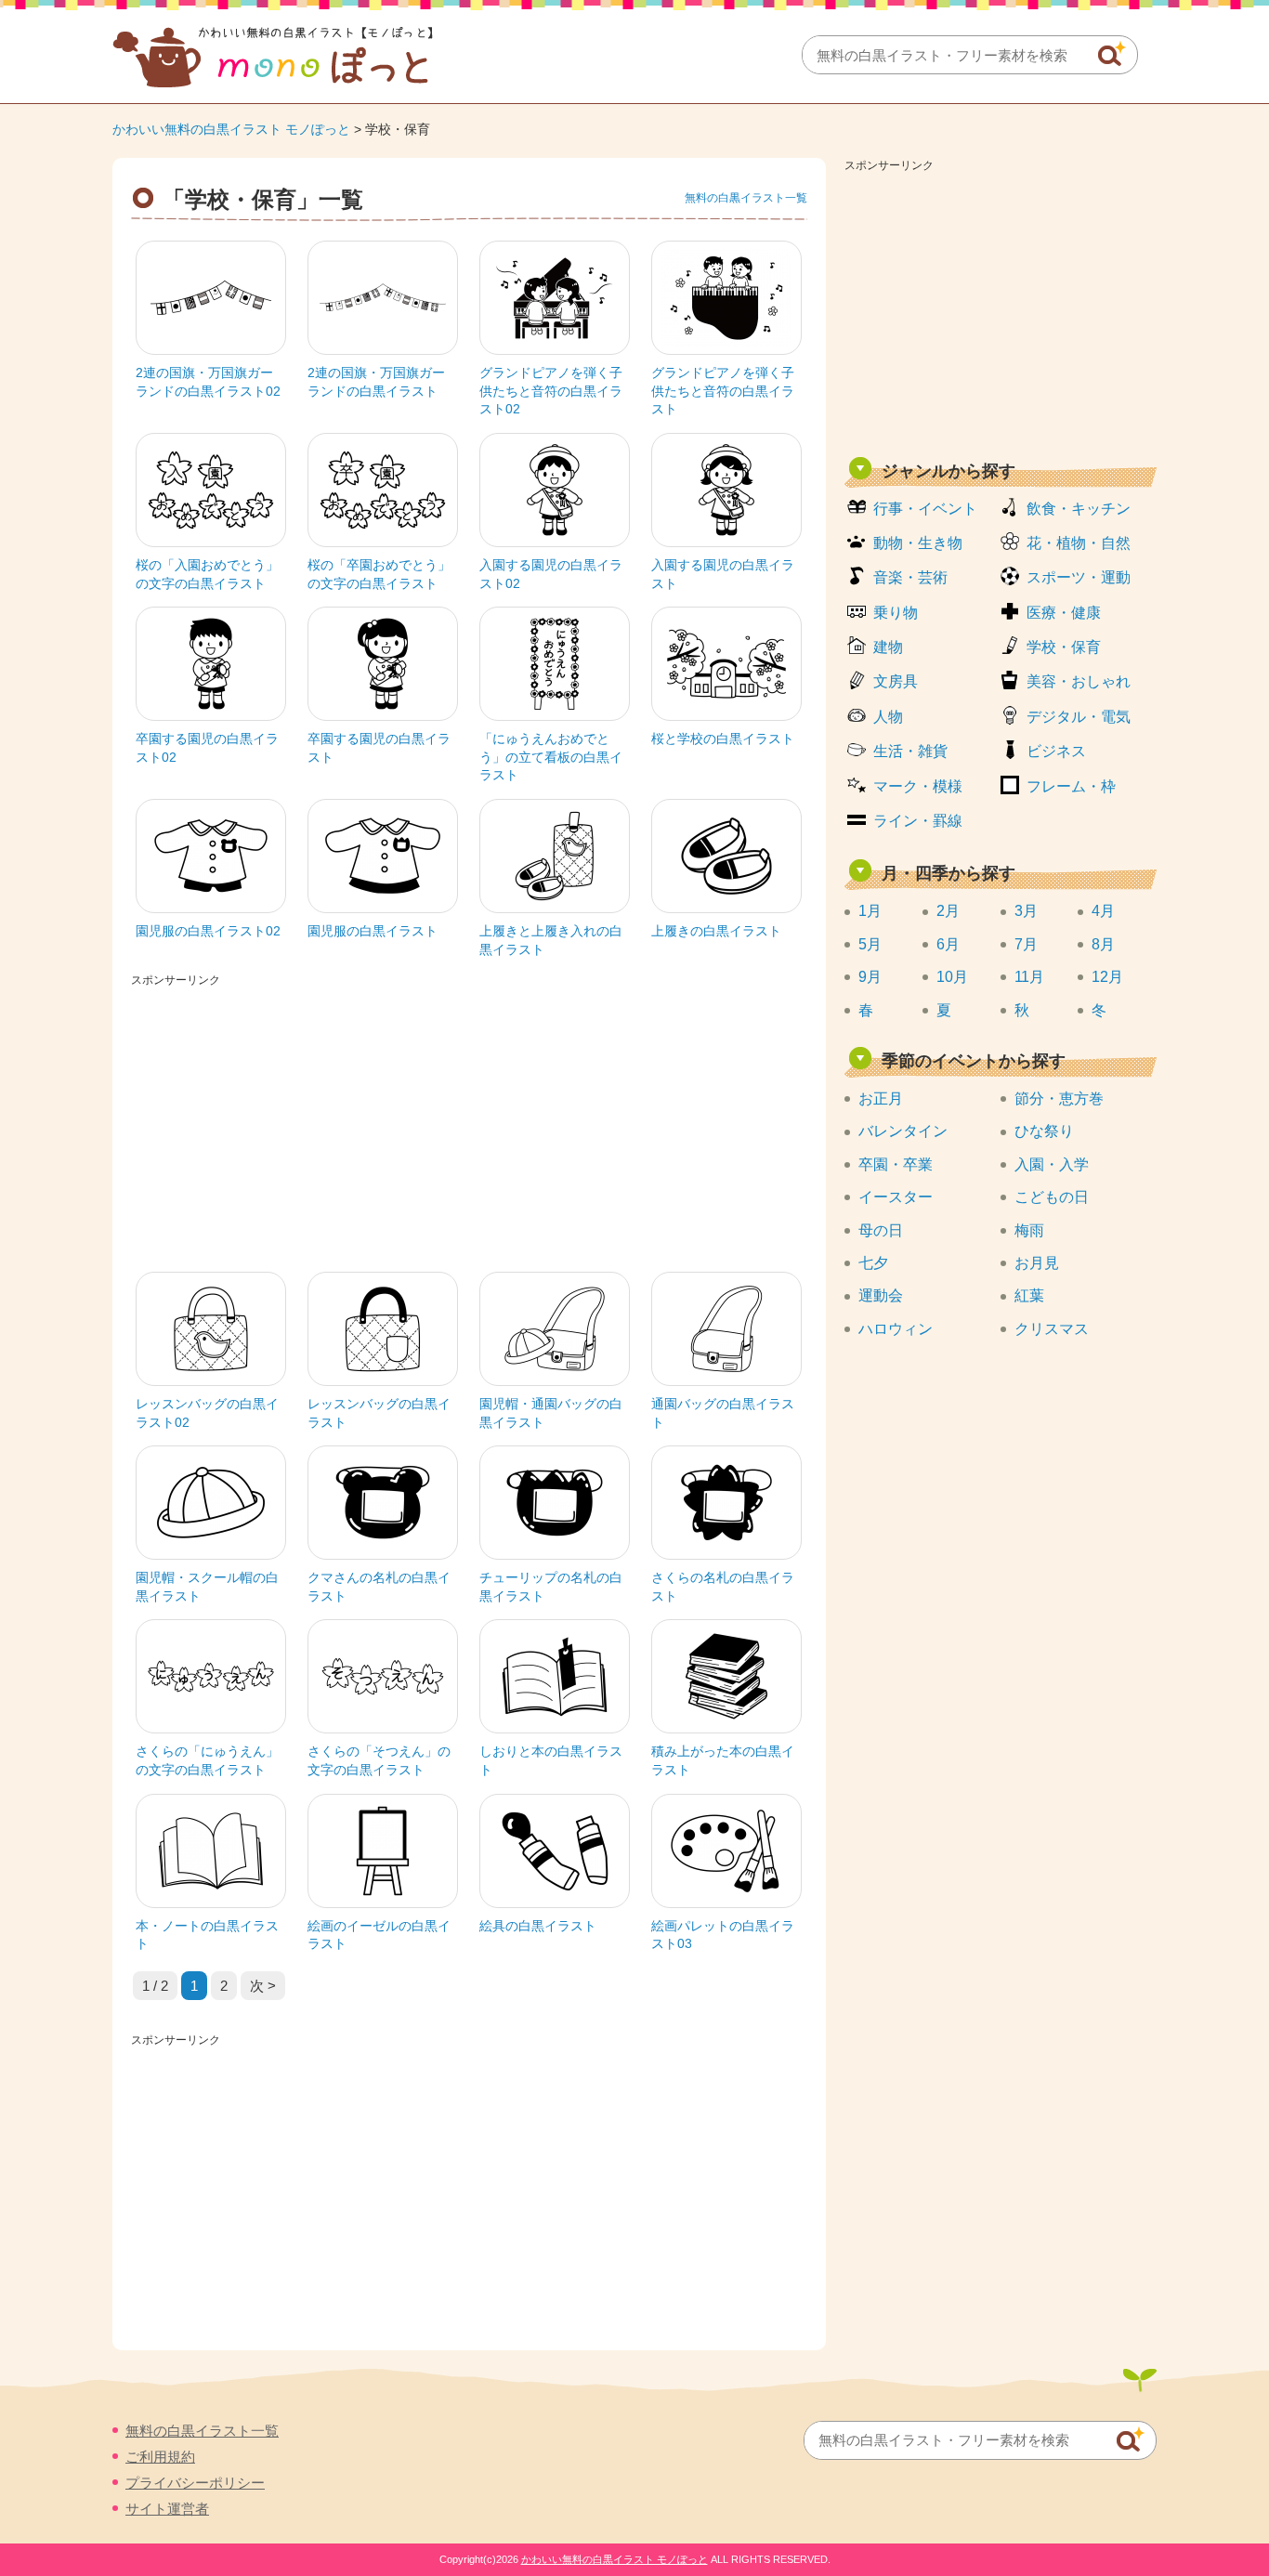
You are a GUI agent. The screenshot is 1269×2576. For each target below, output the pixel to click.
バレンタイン (903, 1131)
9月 (870, 977)
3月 (1026, 911)
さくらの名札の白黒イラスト (723, 1587)
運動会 (881, 1295)
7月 (1026, 944)
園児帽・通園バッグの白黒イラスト (551, 1413)
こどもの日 (1052, 1197)
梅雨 (1029, 1230)
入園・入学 (1052, 1164)
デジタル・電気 (1079, 717)
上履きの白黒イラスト (716, 931)
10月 (952, 977)
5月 (870, 944)
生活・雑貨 (910, 751)
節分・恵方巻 (1059, 1098)
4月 (1103, 911)
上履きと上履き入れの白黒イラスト (551, 940)
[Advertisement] (1001, 308)
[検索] (1112, 54)
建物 (888, 647)
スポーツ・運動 (1079, 577)
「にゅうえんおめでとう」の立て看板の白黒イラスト (551, 757)
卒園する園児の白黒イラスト (379, 748)
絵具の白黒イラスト (538, 1926)
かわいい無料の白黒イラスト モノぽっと (231, 129)
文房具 (896, 681)
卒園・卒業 (896, 1164)
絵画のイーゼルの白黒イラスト (379, 1935)
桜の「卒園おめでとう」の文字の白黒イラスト (379, 574)
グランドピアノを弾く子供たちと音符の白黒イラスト (723, 391)
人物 (888, 717)
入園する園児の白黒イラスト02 (551, 574)
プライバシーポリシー (195, 2483)
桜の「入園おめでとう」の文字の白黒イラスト (207, 574)
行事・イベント (925, 509)
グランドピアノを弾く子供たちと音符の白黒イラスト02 (551, 391)
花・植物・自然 (1079, 543)
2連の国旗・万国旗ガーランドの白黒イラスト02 (208, 382)
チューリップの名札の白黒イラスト (551, 1587)
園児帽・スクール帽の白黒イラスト (207, 1587)
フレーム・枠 (1071, 786)
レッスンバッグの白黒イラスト (379, 1413)
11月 (1029, 977)
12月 (1107, 977)
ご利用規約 (160, 2457)
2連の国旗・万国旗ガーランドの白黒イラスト (376, 382)
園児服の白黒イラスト (373, 931)
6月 (948, 944)
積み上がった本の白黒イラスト (723, 1760)
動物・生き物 (918, 543)
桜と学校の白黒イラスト (723, 739)
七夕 (873, 1263)
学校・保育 (1064, 647)
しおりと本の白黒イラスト (551, 1760)
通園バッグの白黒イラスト (723, 1413)
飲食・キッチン (1079, 509)
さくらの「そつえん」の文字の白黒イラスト (379, 1760)
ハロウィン (896, 1329)
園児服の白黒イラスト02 (208, 931)
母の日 (881, 1230)
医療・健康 (1064, 613)
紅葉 (1029, 1295)
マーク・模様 (918, 786)
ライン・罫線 (918, 821)
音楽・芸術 (910, 577)
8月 (1103, 944)
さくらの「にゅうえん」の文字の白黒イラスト (207, 1760)
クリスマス (1052, 1329)
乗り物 (896, 613)
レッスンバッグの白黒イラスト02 (207, 1413)
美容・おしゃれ (1079, 681)
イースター (896, 1197)
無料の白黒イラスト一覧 (746, 198)
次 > (263, 1986)
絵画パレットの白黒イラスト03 (723, 1935)
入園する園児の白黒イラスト (723, 574)
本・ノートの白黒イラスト (207, 1935)
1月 (870, 911)
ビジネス (1056, 751)
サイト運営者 (167, 2509)
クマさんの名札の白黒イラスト (379, 1587)
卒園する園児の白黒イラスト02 (207, 748)
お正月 (881, 1098)
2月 (948, 911)
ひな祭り (1044, 1131)
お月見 (1037, 1263)
